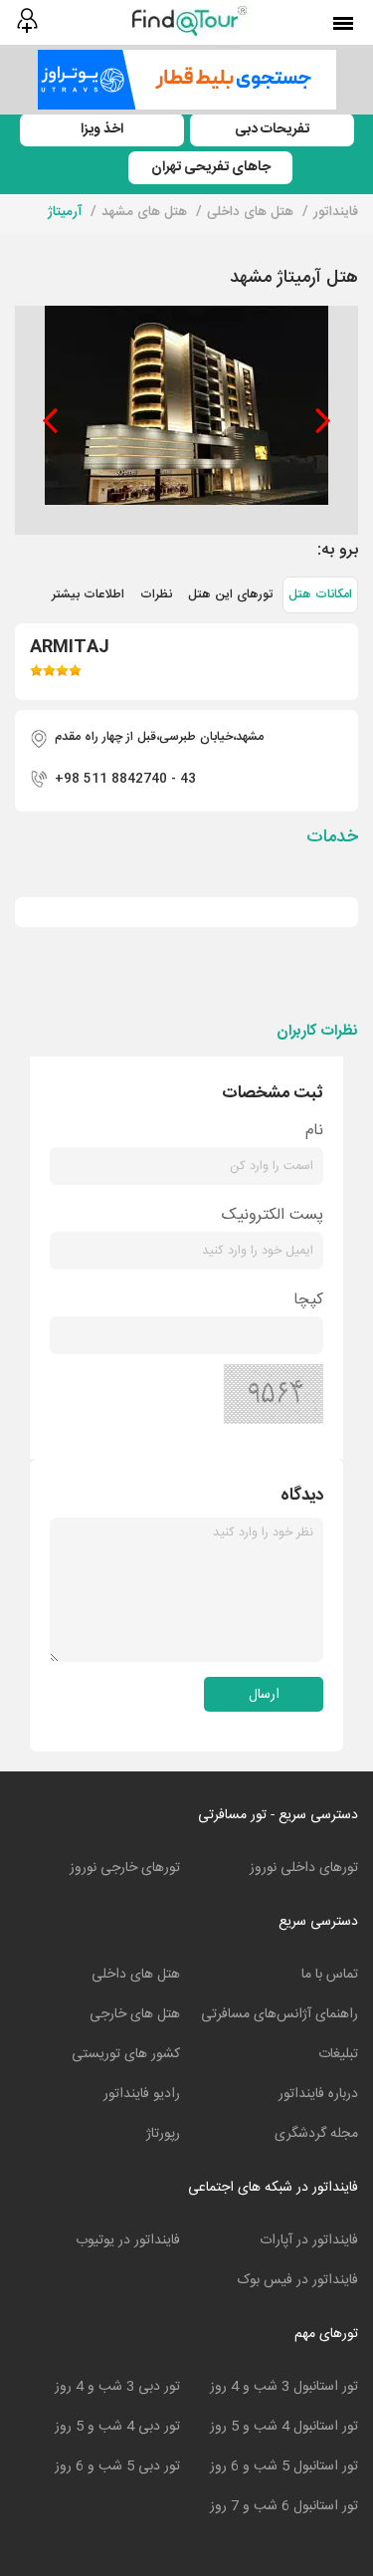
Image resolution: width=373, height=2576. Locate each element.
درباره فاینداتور (318, 2094)
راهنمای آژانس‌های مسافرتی (280, 2014)
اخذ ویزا (102, 129)
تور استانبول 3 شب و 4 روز (284, 2387)
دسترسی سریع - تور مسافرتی (278, 1815)
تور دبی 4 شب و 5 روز (117, 2427)
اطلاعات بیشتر (88, 595)
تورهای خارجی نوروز (125, 1868)
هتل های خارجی (135, 2014)
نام (314, 1131)
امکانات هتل (320, 595)
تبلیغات (338, 2054)
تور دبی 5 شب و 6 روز (117, 2466)
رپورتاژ (163, 2134)
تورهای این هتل (230, 595)
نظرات (156, 595)
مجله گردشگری (316, 2134)
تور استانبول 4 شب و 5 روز (284, 2427)
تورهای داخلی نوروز (304, 1868)
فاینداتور (336, 212)
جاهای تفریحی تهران (211, 167)
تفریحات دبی (272, 129)
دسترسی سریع (318, 1922)
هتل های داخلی (136, 1975)
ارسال (264, 1695)
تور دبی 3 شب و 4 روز (117, 2387)
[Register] (26, 21)
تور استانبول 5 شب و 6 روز (284, 2466)
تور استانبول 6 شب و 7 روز (284, 2506)
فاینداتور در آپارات (309, 2240)
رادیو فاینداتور (142, 2094)
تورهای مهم (326, 2334)
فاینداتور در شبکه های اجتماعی (273, 2188)
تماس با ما (330, 1975)
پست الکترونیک (273, 1215)
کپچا (308, 1300)
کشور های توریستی (126, 2054)
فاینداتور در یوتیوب (128, 2240)
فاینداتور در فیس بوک (298, 2280)
